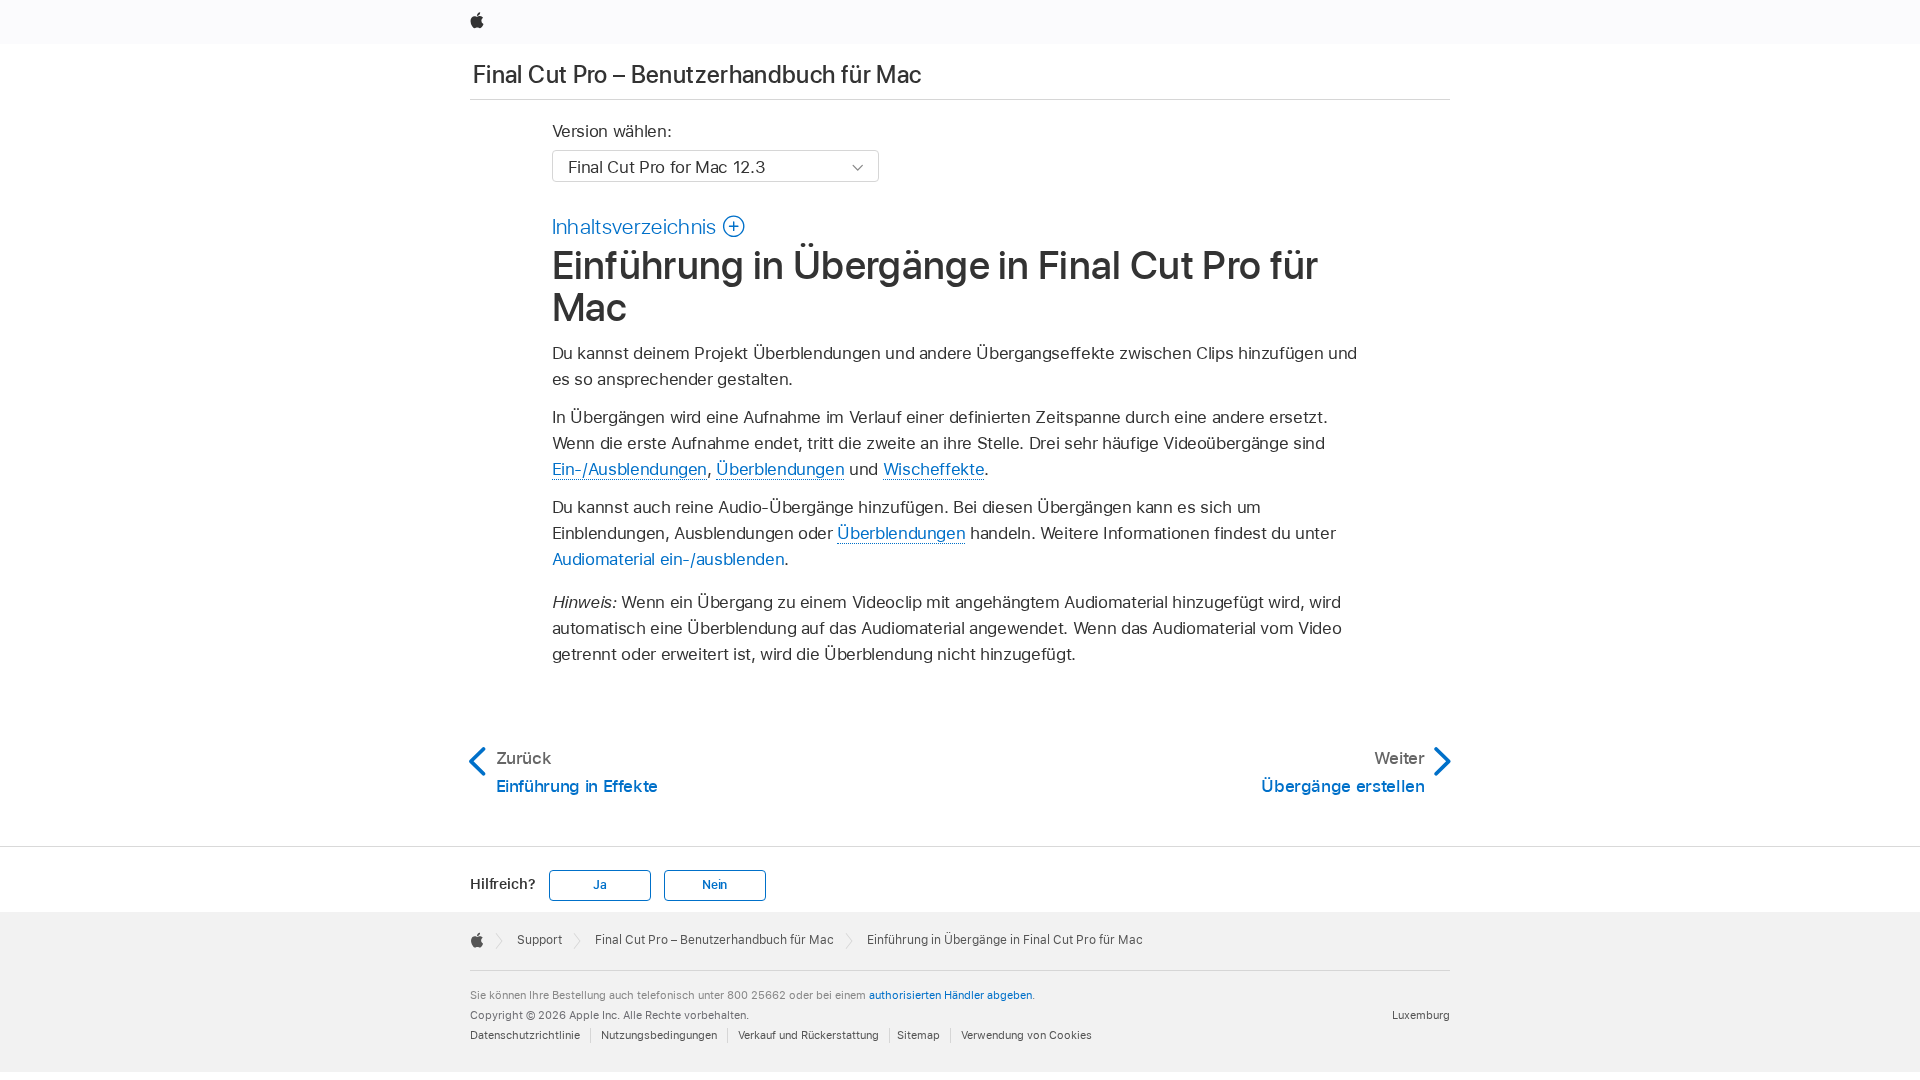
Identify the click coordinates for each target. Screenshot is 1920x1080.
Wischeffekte (934, 469)
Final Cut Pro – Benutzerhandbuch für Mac (697, 74)
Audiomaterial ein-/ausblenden (668, 559)
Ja (600, 885)
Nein (714, 885)
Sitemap (918, 1035)
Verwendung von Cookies (1026, 1035)
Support (539, 940)
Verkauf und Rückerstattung (808, 1035)
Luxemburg (1421, 1015)
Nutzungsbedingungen (659, 1035)
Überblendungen (780, 469)
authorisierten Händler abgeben (950, 995)
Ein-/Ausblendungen (630, 469)
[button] (649, 226)
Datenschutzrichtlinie (525, 1035)
